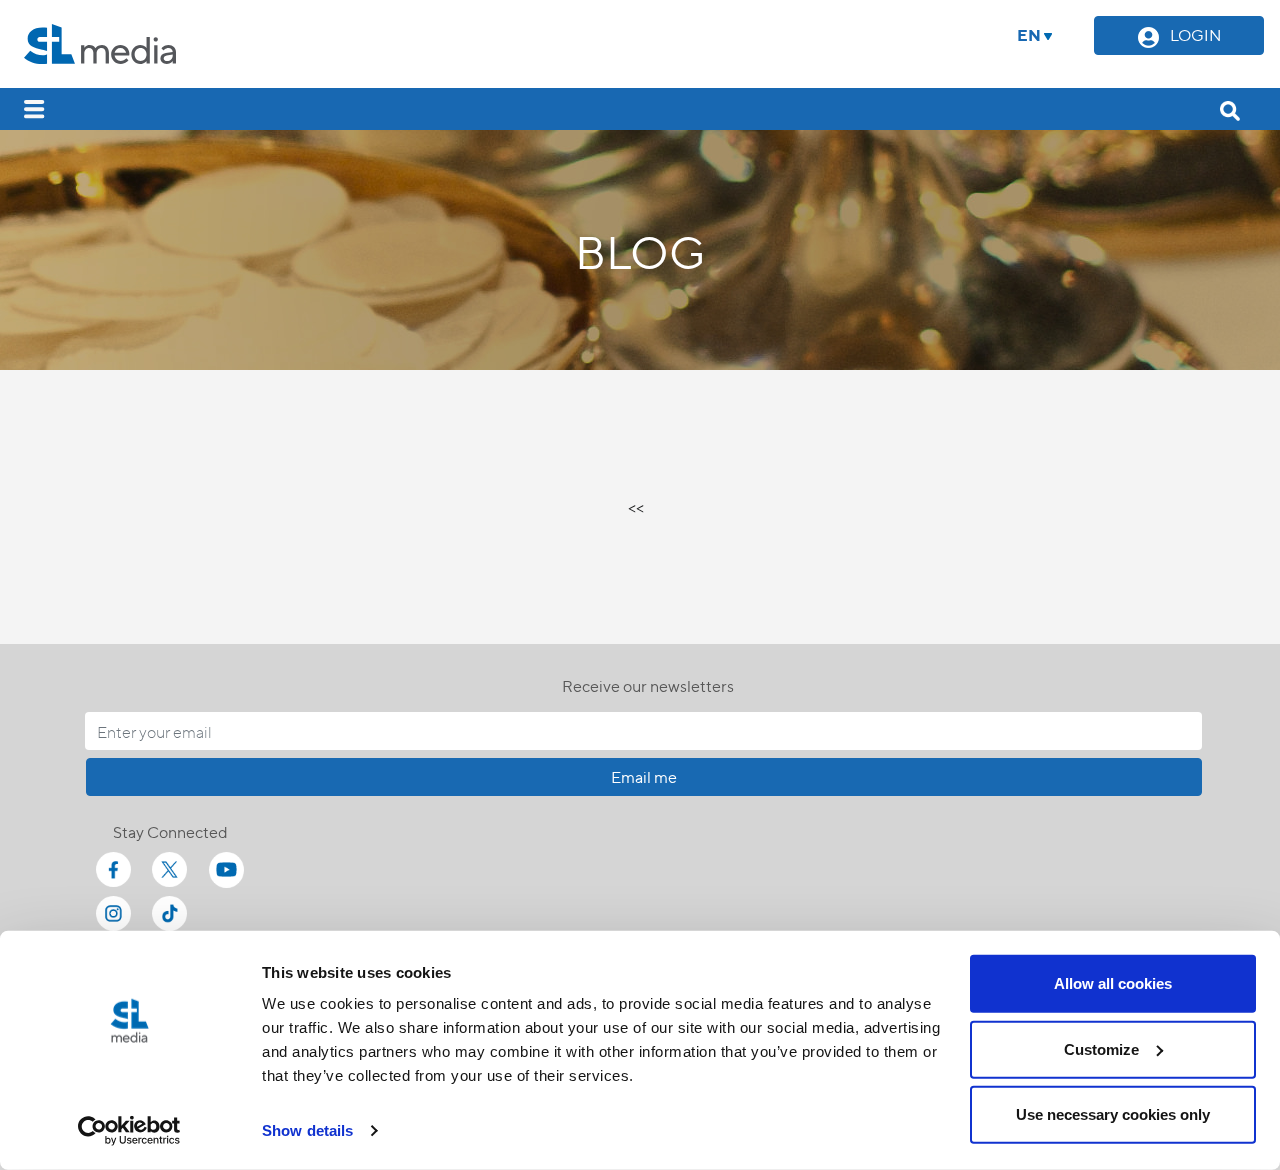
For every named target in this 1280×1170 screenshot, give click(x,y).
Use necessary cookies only (1113, 1114)
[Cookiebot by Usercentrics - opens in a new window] (129, 1131)
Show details (307, 1130)
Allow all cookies (1113, 983)
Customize (1101, 1048)
